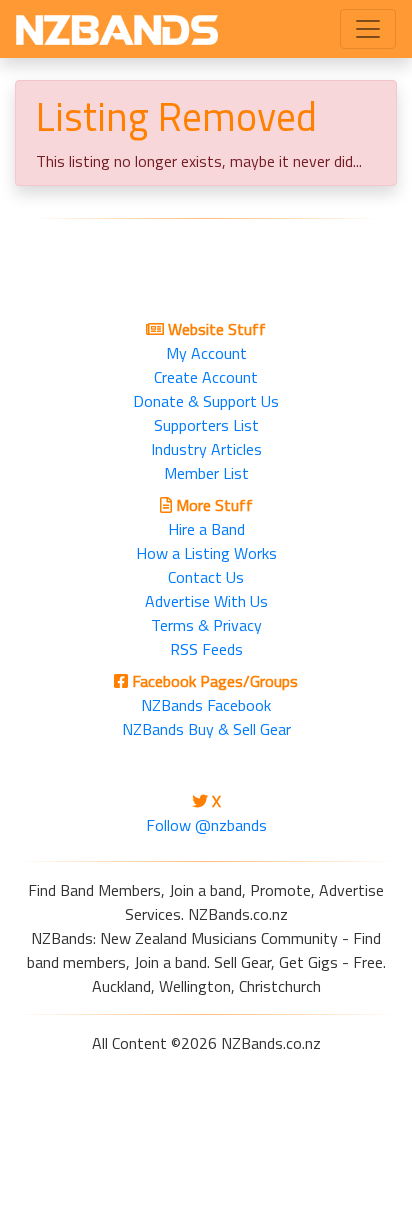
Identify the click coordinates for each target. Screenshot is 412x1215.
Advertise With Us (206, 601)
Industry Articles (206, 449)
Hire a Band (206, 529)
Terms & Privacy (206, 625)
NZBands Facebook (206, 705)
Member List (206, 473)
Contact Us (206, 577)
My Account (206, 353)
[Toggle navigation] (368, 29)
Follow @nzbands (206, 825)
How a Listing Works (206, 553)
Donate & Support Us (206, 401)
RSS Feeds (206, 649)
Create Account (206, 377)
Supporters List (206, 425)
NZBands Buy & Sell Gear (206, 729)
